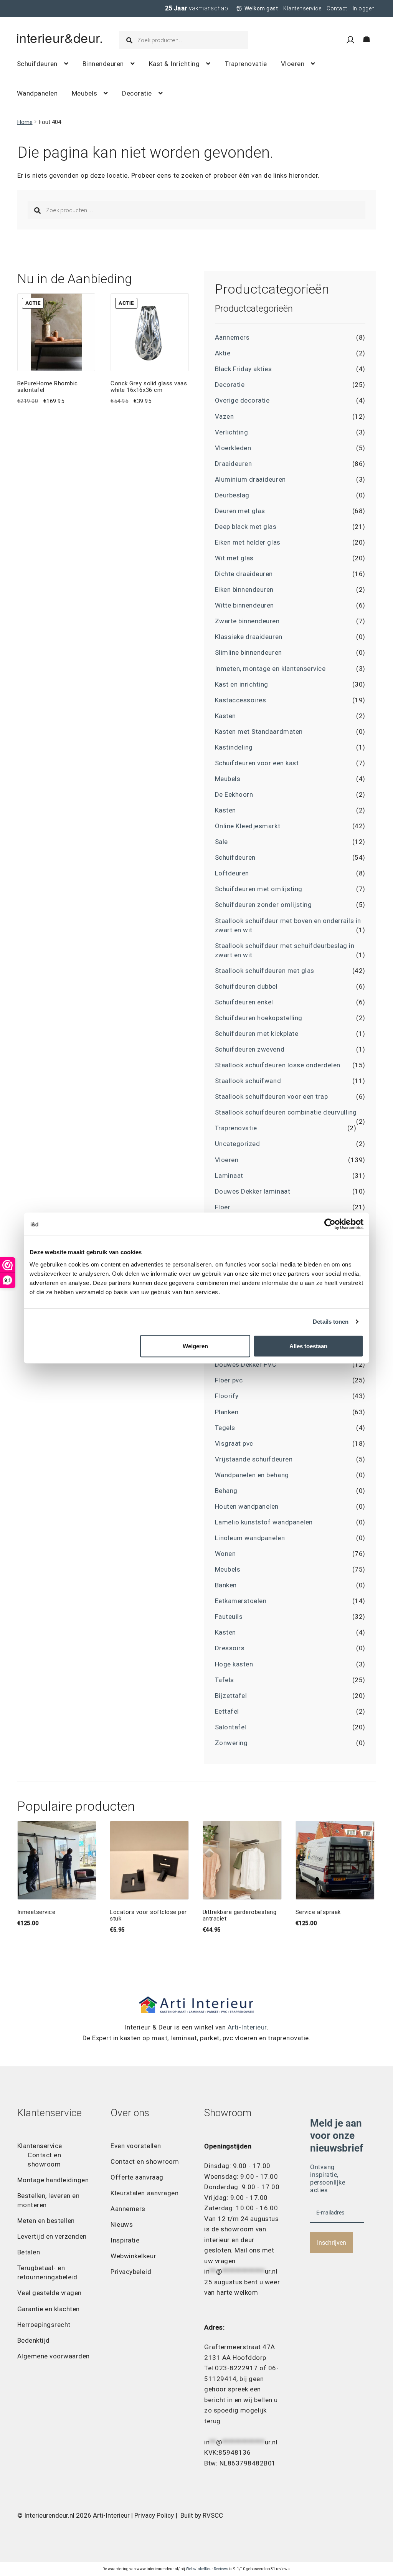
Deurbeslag (232, 495)
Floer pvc (229, 1380)
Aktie (223, 353)
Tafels (225, 1680)
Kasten (225, 716)
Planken (227, 1412)
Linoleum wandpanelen (250, 1538)
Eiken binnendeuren (244, 590)
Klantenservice (302, 8)
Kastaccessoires (241, 700)
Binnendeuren (103, 64)
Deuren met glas (240, 511)
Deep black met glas (246, 527)
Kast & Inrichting (174, 64)
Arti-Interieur (247, 2027)
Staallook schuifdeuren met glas (265, 971)
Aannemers (232, 337)
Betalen (29, 2252)
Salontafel (231, 1727)
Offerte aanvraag (137, 2177)
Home (25, 122)
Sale (221, 842)
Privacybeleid (131, 2272)
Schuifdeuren (37, 64)
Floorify (227, 1396)
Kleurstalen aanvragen (144, 2193)
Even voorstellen (136, 2146)
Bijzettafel (231, 1696)
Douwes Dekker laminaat (253, 1191)
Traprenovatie (246, 64)
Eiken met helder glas (248, 542)
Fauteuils (229, 1617)
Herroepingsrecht (44, 2325)
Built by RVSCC (202, 2515)
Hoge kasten (234, 1664)
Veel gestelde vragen (50, 2293)
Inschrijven (332, 2243)
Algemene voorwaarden (54, 2356)
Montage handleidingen (53, 2180)
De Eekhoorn (234, 794)
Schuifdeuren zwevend (250, 1049)
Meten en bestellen (46, 2221)
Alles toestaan (308, 1346)
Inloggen (364, 8)
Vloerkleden (233, 448)
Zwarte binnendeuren (247, 621)
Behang (226, 1491)
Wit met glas (234, 558)
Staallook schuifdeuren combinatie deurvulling (286, 1112)
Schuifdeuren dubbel (246, 986)
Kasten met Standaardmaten (259, 732)
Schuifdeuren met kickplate (257, 1034)
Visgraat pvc (234, 1443)
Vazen (225, 416)
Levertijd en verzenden (52, 2236)
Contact (337, 8)
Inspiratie (125, 2240)
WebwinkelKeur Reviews (207, 2569)
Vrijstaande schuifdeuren (254, 1459)
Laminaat (229, 1176)
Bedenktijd (34, 2340)
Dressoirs (230, 1648)
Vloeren (293, 64)
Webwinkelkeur (133, 2256)
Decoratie (137, 93)
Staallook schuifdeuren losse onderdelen (278, 1065)
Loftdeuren (232, 873)
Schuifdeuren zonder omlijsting (263, 905)
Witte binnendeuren (244, 605)
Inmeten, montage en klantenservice (270, 669)
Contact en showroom (145, 2162)
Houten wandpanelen (247, 1506)
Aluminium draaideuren (250, 479)
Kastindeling (234, 747)
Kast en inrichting (242, 684)
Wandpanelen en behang (252, 1475)
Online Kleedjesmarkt (248, 826)
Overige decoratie (242, 400)
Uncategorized (238, 1144)
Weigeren (195, 1346)
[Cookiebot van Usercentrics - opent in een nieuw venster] (330, 1224)
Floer (223, 1207)
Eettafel (227, 1711)
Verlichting (232, 432)
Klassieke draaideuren (249, 637)
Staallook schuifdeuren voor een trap (271, 1096)
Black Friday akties (244, 369)
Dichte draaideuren (244, 574)
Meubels (85, 93)
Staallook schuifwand (248, 1081)
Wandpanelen (37, 93)
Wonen (225, 1554)
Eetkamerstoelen (241, 1601)
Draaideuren (234, 464)
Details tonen (331, 1322)
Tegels (225, 1428)
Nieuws (122, 2224)
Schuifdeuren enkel (244, 1002)
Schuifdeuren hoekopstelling (259, 1018)
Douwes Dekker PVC (246, 1364)
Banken (226, 1585)
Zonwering (231, 1743)
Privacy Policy (154, 2515)
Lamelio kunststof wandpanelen (264, 1522)
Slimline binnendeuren (249, 652)
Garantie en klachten (49, 2309)
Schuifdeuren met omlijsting (259, 889)
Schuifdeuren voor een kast (257, 763)
